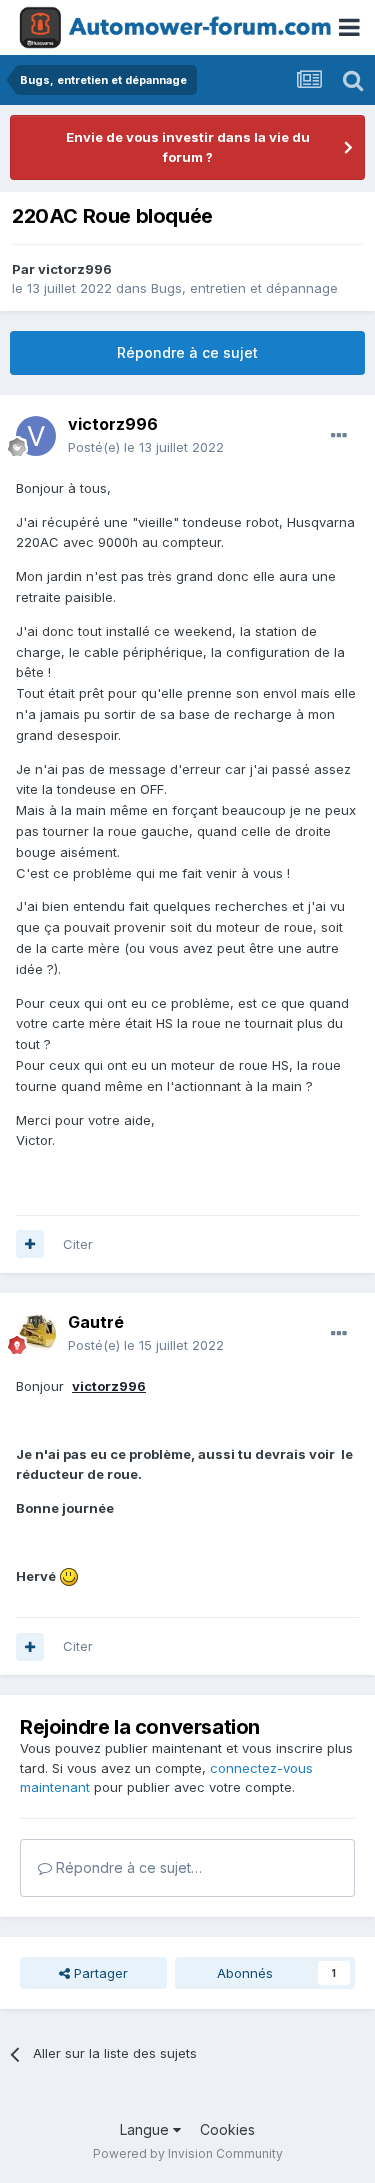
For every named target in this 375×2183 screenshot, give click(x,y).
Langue (146, 2129)
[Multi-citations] (30, 1244)
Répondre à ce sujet (187, 352)
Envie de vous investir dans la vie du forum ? (188, 147)
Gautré (96, 1322)
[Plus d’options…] (339, 436)
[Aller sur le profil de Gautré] (36, 1334)
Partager (99, 1973)
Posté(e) (146, 447)
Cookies (227, 2129)
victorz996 (75, 269)
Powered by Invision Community (188, 2153)
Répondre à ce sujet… (127, 1867)
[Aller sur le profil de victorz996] (36, 436)
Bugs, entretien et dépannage (244, 288)
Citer (78, 1244)
